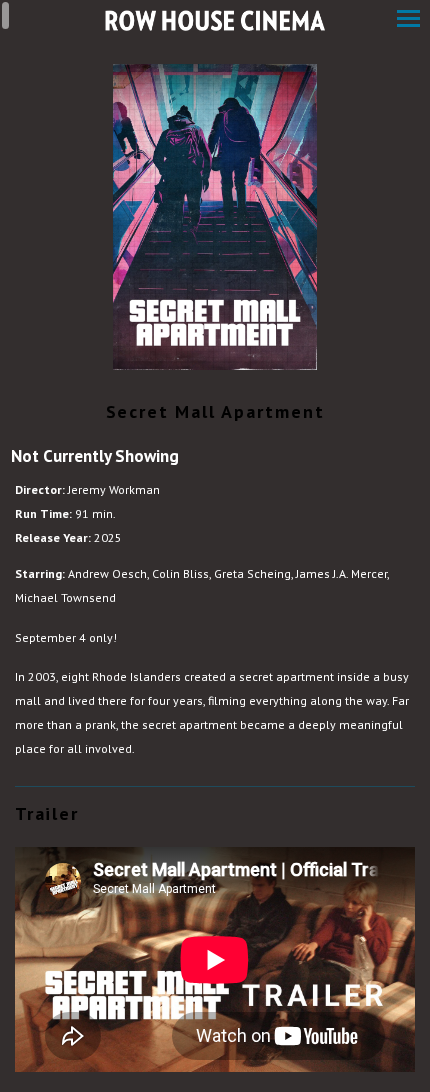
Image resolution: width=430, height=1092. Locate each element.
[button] (408, 20)
